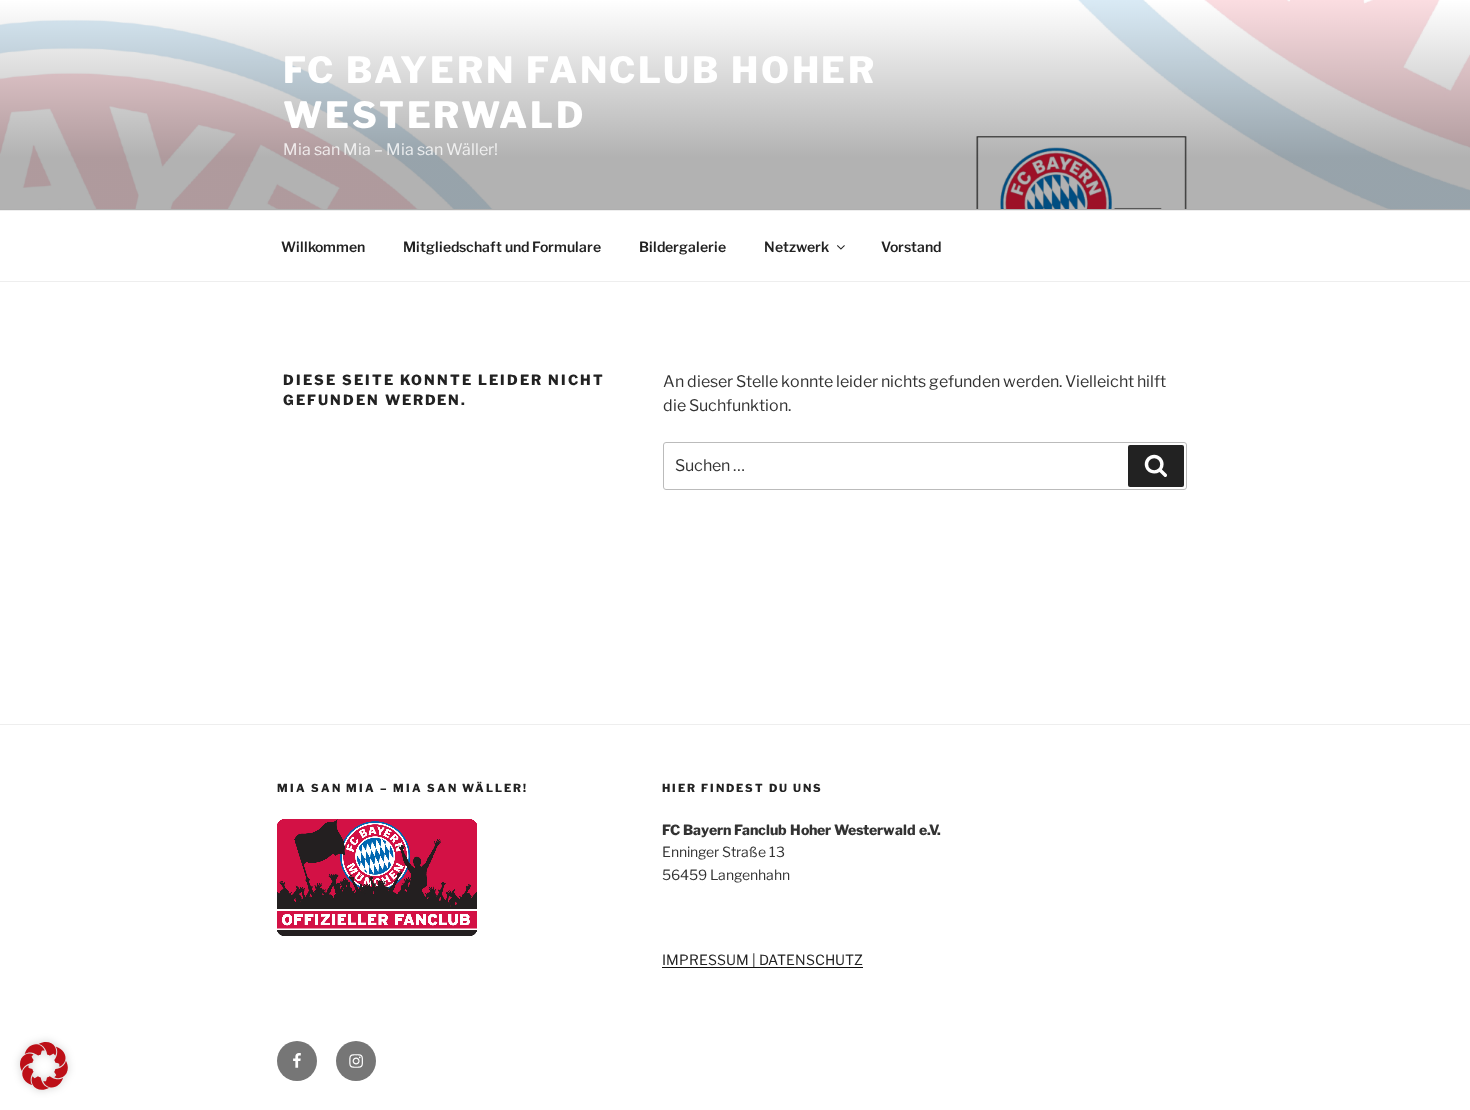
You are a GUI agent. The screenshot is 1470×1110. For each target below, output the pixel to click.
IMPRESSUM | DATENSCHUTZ (762, 959)
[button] (44, 1066)
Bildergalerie (682, 246)
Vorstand (911, 246)
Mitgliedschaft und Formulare (502, 246)
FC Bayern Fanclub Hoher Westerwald (580, 92)
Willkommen (323, 246)
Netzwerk (796, 246)
